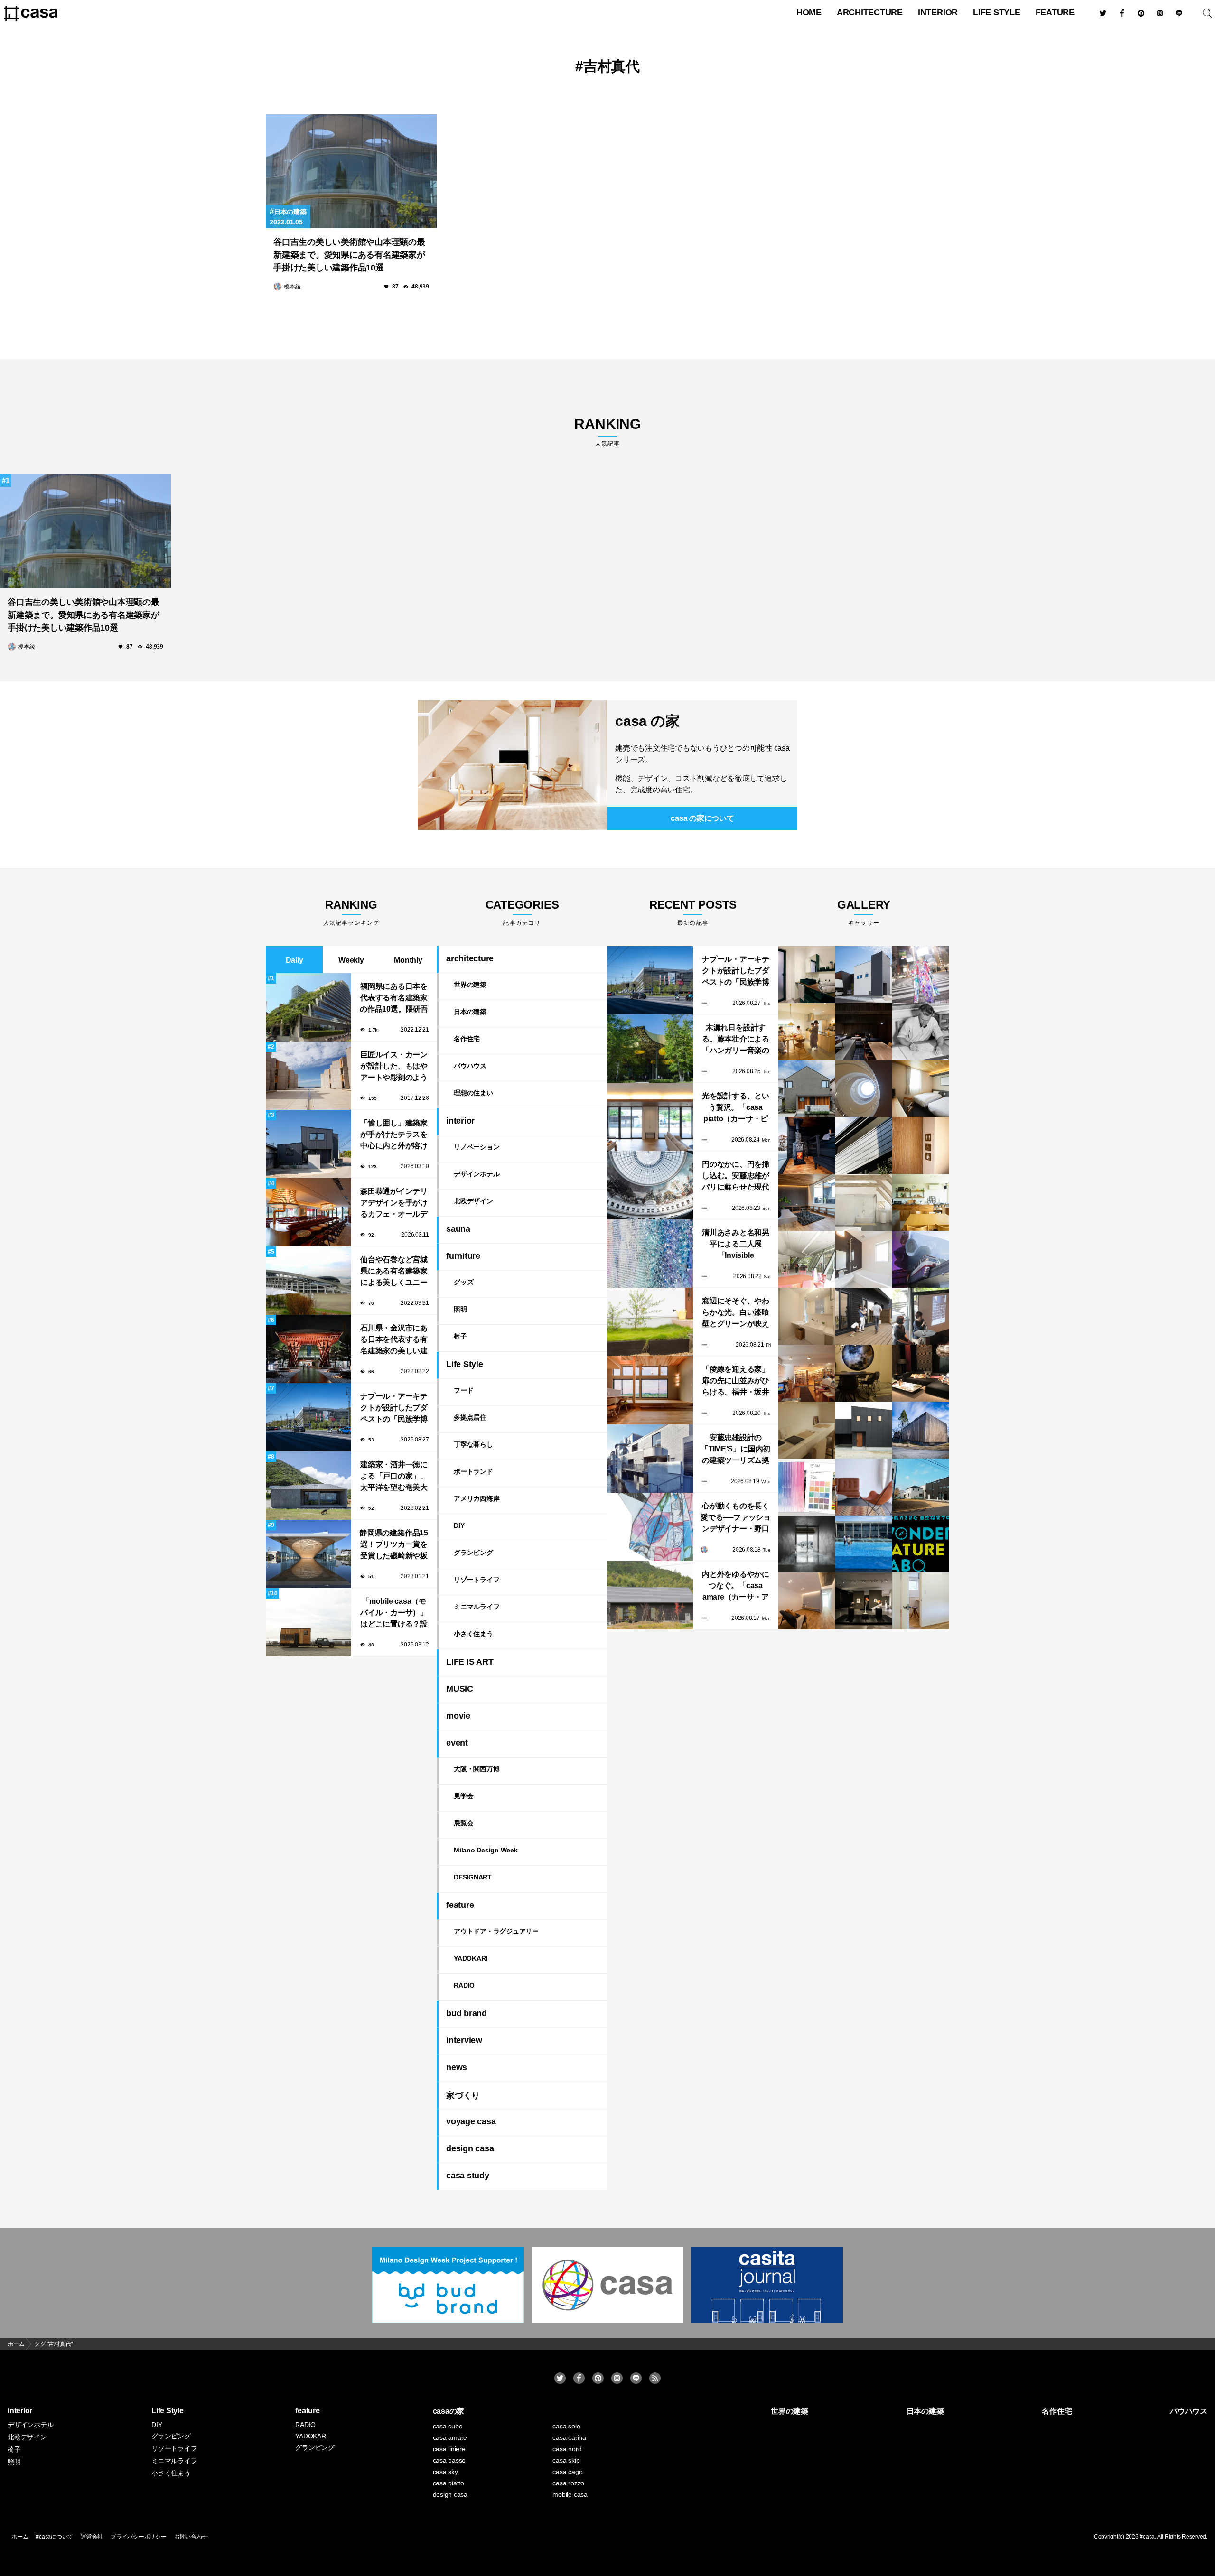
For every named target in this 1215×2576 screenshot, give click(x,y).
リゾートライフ (477, 1580)
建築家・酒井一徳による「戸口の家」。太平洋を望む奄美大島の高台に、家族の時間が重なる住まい (394, 1477)
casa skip (566, 2460)
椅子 (460, 1336)
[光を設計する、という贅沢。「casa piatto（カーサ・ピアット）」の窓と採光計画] (650, 1117)
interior (938, 12)
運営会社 (92, 2537)
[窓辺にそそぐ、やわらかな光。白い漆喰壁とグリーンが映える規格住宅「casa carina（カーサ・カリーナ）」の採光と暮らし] (650, 1322)
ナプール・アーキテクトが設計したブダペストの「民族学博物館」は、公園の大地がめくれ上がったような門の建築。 (394, 1409)
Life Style (997, 12)
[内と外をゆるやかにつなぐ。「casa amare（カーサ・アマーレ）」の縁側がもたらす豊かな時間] (650, 1595)
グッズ (463, 1282)
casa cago (567, 2472)
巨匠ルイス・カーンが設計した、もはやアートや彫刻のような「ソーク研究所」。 (394, 1067)
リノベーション (477, 1147)
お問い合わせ (191, 2537)
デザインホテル (477, 1174)
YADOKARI (471, 1958)
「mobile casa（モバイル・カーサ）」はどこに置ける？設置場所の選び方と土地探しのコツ (394, 1613)
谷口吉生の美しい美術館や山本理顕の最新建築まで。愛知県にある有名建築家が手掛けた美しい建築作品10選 (349, 255)
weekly (351, 960)
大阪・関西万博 (477, 1769)
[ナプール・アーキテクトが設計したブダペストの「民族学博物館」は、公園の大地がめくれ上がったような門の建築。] (650, 980)
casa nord (567, 2449)
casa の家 (647, 721)
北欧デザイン (473, 1201)
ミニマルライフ (477, 1607)
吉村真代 (612, 66)
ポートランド (473, 1471)
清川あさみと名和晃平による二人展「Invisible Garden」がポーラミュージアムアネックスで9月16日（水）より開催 (736, 1245)
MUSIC (460, 1689)
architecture (870, 12)
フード (463, 1390)
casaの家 (449, 2411)
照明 (460, 1309)
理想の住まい (473, 1093)
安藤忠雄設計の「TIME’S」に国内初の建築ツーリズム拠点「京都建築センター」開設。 (736, 1450)
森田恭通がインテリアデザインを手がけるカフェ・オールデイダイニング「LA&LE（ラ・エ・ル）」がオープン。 (394, 1204)
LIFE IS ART (470, 1662)
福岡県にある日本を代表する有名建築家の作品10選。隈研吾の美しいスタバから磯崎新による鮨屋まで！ (394, 999)
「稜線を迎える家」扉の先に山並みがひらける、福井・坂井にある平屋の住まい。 (736, 1381)
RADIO (464, 1985)
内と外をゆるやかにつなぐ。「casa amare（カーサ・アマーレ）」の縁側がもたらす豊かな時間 (736, 1586)
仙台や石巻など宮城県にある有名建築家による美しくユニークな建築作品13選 (394, 1272)
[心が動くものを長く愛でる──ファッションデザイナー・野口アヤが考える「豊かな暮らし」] (650, 1527)
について (702, 818)
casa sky (445, 2472)
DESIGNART (473, 1877)
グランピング (473, 1553)
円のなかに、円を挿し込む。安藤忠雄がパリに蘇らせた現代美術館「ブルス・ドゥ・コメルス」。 (736, 1176)
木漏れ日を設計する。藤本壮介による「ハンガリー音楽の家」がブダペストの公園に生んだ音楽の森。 (736, 1040)
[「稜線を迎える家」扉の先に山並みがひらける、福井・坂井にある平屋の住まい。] (650, 1390)
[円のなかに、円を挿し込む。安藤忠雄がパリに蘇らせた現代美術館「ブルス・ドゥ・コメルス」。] (650, 1185)
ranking (607, 432)
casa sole (566, 2426)
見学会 (463, 1796)
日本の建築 (290, 212)
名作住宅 (467, 1039)
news (457, 2067)
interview (464, 2040)
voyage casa (471, 2121)
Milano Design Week (486, 1850)
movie (458, 1716)
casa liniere (449, 2449)
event (457, 1743)
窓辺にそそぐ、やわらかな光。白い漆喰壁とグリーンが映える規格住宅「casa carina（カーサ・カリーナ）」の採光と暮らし (736, 1313)
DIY (459, 1525)
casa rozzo (568, 2483)
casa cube (448, 2426)
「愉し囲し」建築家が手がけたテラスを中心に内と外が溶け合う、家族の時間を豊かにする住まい (394, 1135)
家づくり (463, 2095)
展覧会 (463, 1823)
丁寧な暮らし (473, 1444)
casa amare (450, 2437)
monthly (408, 960)
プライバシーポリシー (139, 2537)
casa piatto (449, 2483)
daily (294, 960)
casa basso (449, 2460)
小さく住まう (473, 1634)
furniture (463, 1256)
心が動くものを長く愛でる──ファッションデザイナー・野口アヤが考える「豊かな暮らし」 (736, 1518)
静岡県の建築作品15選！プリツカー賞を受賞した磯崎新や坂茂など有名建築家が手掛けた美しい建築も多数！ (394, 1545)
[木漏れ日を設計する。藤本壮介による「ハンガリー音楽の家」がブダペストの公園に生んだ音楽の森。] (650, 1049)
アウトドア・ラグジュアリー (496, 1931)
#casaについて (54, 2537)
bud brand (467, 2013)
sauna (458, 1229)
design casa (470, 2148)
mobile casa (570, 2494)
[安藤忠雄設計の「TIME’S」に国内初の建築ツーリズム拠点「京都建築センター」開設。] (650, 1459)
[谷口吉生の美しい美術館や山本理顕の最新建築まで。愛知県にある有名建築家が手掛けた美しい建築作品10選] (351, 171)
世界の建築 (470, 985)
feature (1055, 12)
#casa (1147, 2537)
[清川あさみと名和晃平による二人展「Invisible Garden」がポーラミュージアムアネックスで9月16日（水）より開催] (650, 1254)
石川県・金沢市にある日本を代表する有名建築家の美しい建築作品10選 (394, 1340)
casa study (468, 2176)
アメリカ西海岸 (477, 1498)
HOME (809, 12)
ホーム (20, 2537)
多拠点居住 (470, 1417)
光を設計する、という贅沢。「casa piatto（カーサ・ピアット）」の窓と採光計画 (736, 1108)
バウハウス (470, 1066)
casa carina (569, 2437)
